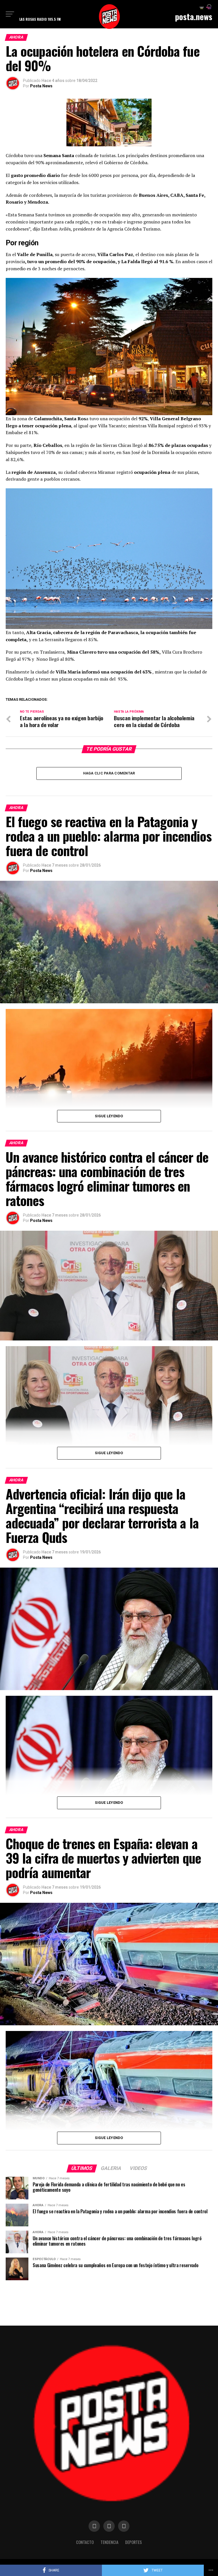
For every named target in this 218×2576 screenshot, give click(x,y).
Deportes (134, 2542)
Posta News (41, 86)
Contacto (85, 2542)
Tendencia (109, 2542)
